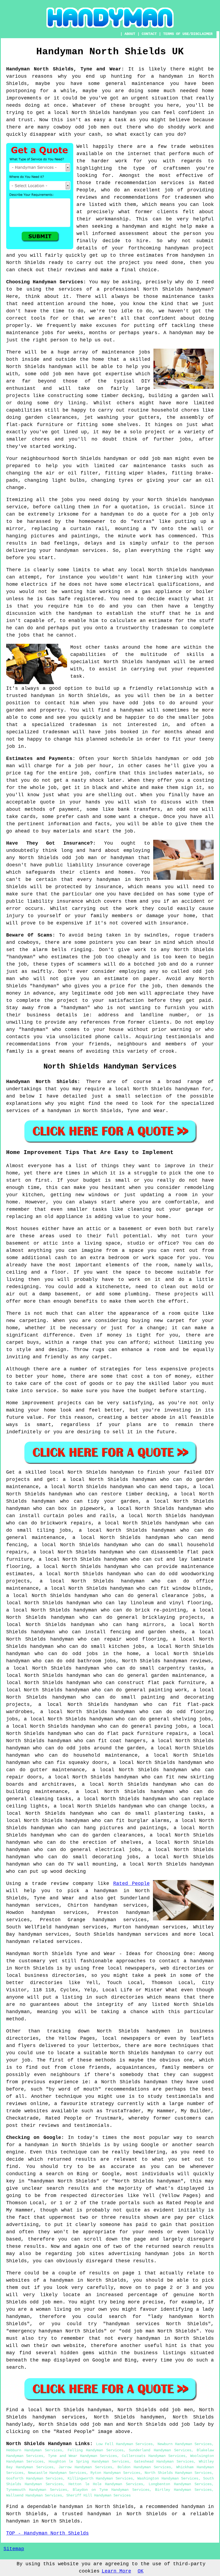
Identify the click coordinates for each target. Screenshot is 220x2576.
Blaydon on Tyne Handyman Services (111, 2490)
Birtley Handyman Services (183, 2490)
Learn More (116, 2571)
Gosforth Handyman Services (34, 2478)
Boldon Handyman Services (144, 2467)
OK (141, 2571)
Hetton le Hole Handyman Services (106, 2484)
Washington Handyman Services (168, 2478)
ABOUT (130, 34)
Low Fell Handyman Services (124, 2444)
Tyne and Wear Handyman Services (82, 2456)
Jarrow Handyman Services (85, 2467)
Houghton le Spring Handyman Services (89, 2461)
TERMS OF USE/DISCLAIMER (188, 34)
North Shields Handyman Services (178, 2473)
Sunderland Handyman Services (160, 2450)
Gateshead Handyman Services (164, 2461)
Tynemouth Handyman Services (37, 2490)
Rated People (131, 1884)
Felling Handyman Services (96, 2450)
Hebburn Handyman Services (34, 2450)
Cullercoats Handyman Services (153, 2456)
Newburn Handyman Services (185, 2444)
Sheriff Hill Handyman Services (98, 2495)
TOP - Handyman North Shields (47, 2533)
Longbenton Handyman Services (180, 2484)
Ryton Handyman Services (115, 2473)
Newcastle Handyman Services (57, 2473)
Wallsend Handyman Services (34, 2495)
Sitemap (14, 2549)
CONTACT (149, 34)
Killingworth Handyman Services (100, 2478)
